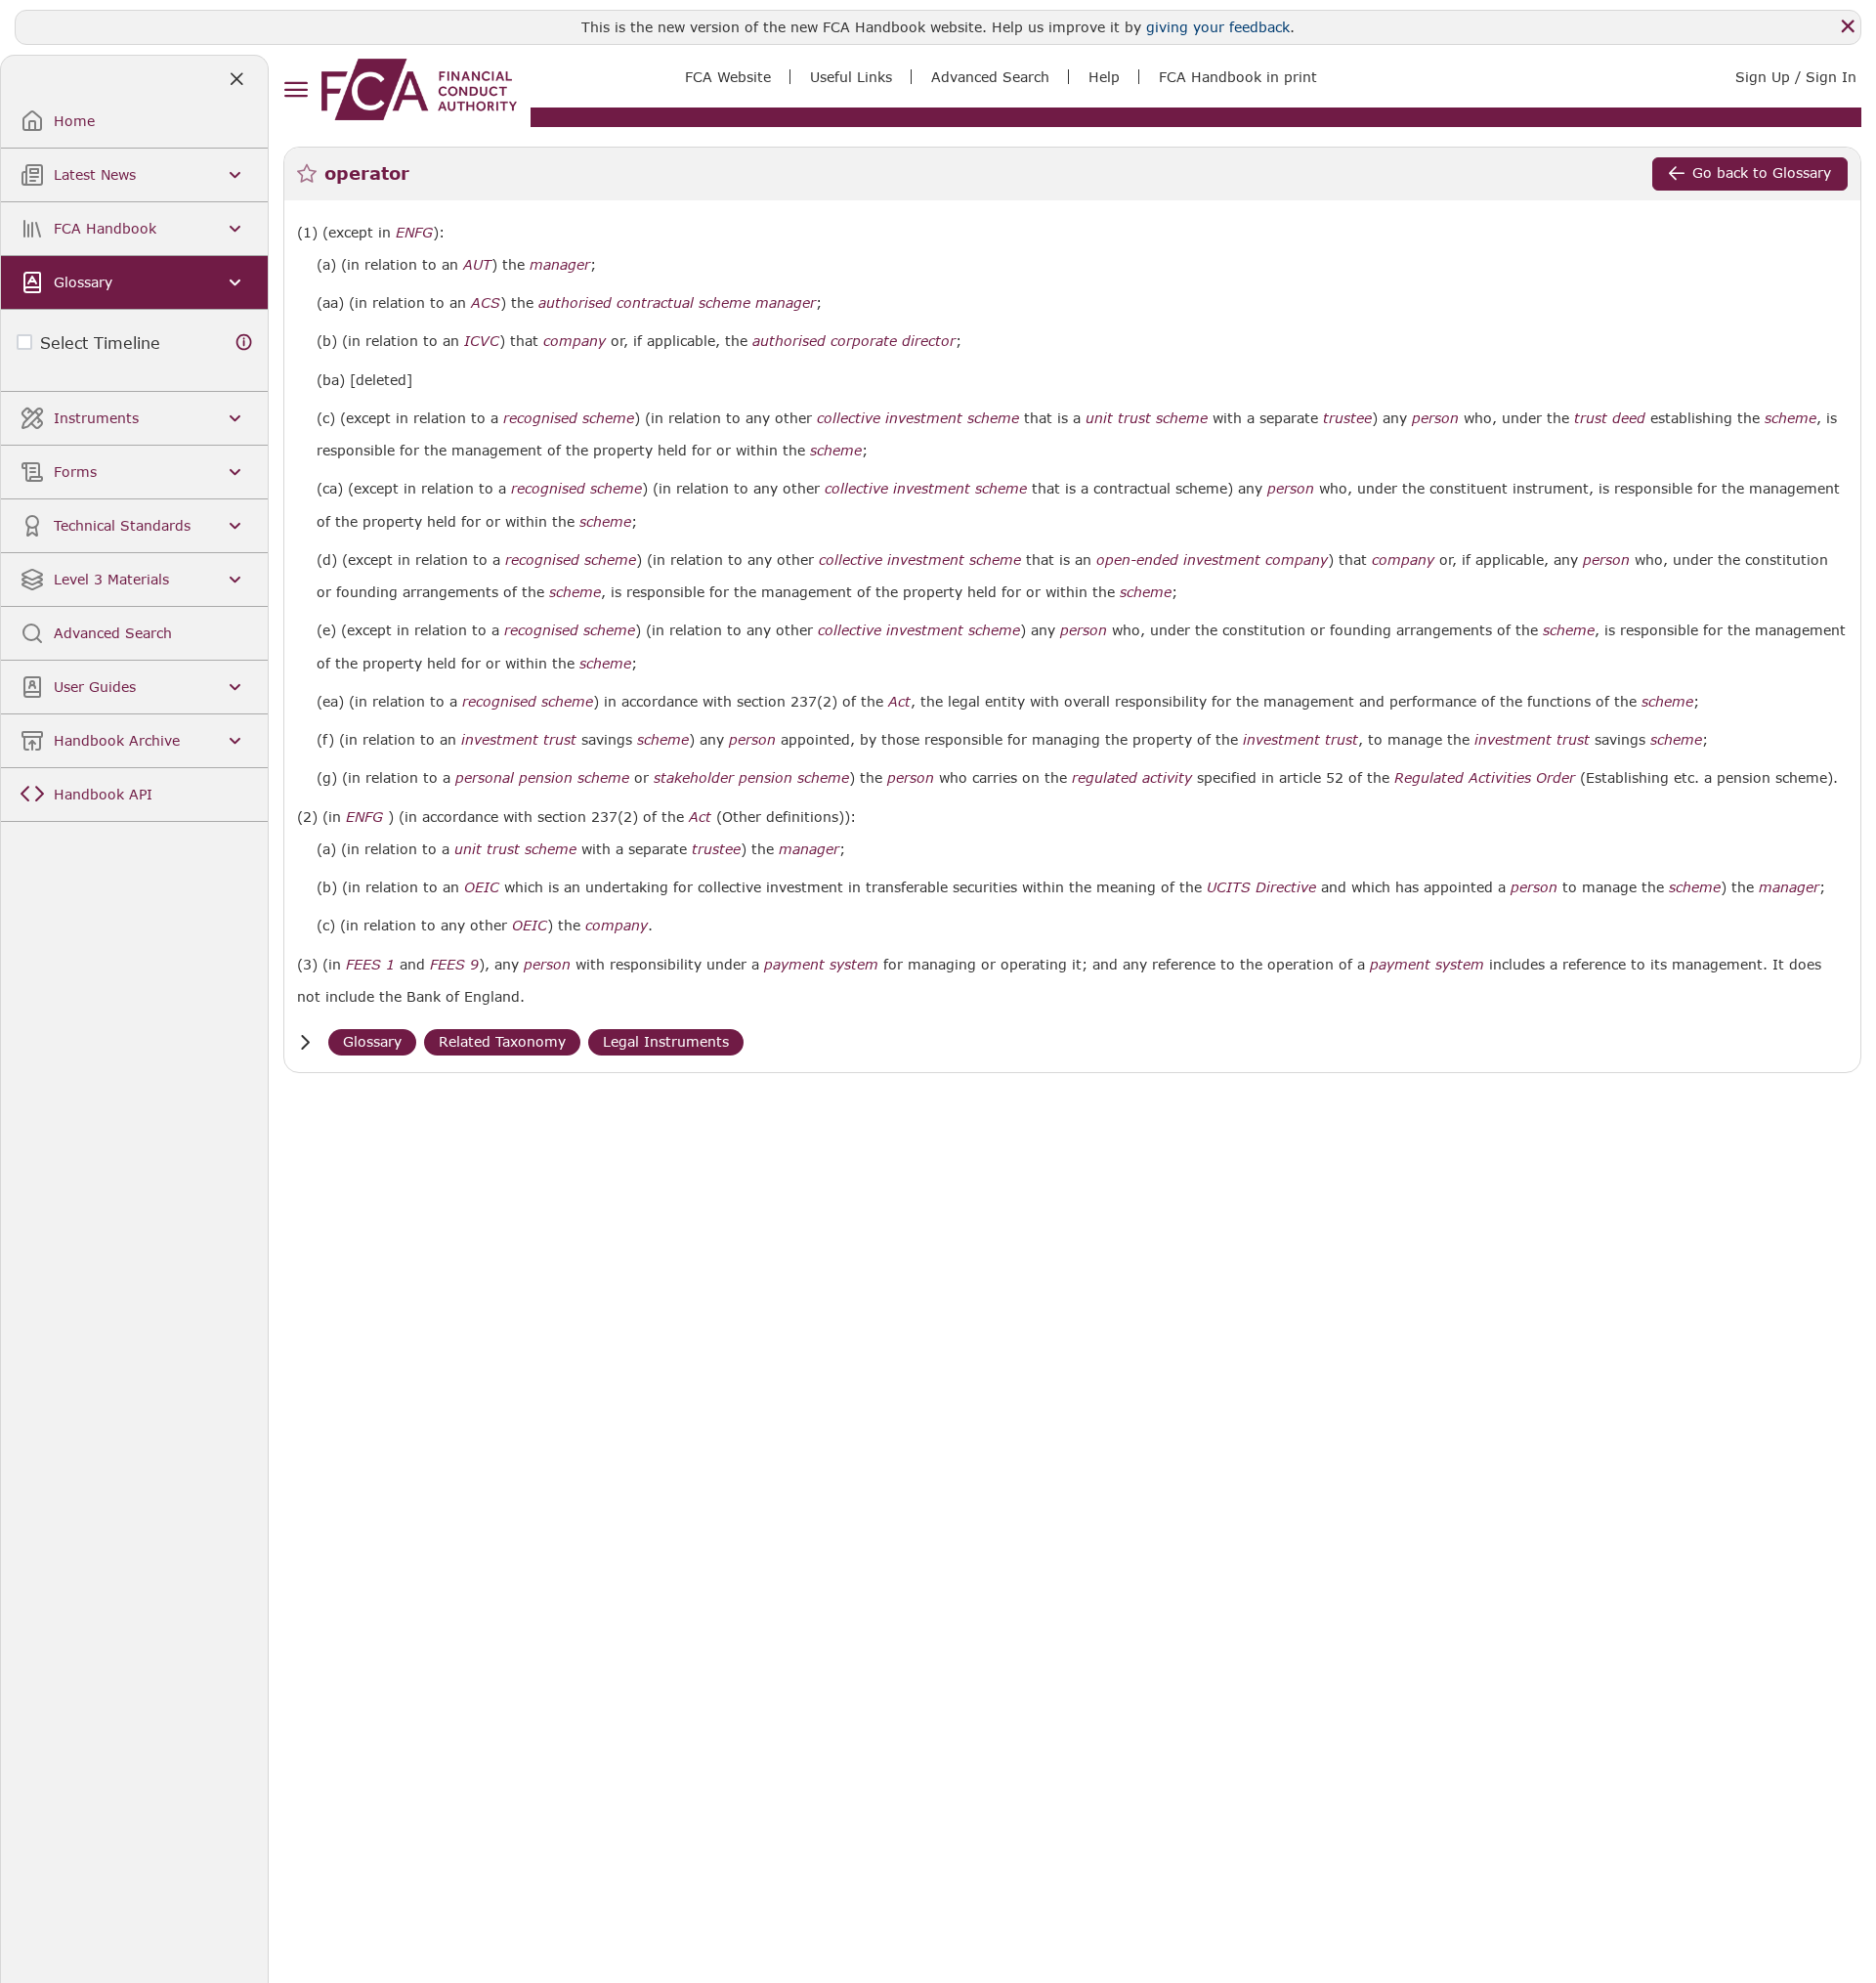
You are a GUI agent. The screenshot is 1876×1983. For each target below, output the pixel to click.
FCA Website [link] (728, 77)
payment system (821, 965)
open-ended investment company (1212, 560)
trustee (1347, 418)
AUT (477, 265)
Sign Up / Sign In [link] (1796, 77)
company (575, 341)
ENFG (414, 233)
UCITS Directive (1261, 887)
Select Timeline (100, 343)
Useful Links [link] (851, 77)
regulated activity (1132, 778)
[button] (305, 1042)
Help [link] (1104, 77)
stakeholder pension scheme (751, 778)
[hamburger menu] (296, 90)
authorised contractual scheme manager (677, 303)
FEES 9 (454, 964)
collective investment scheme (918, 418)
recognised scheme (569, 418)
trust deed (1610, 418)
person (1435, 418)
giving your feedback (1218, 27)
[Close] (1848, 26)
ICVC (482, 341)
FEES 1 (370, 964)
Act (899, 702)
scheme (1791, 418)
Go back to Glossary (1762, 172)
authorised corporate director (854, 341)
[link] (419, 89)
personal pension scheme (542, 778)
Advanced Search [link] (990, 77)
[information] (244, 343)
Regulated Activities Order (1485, 778)
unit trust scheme (1147, 418)
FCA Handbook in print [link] (1238, 77)
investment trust (519, 740)
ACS (486, 303)
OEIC (482, 887)
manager (560, 265)
